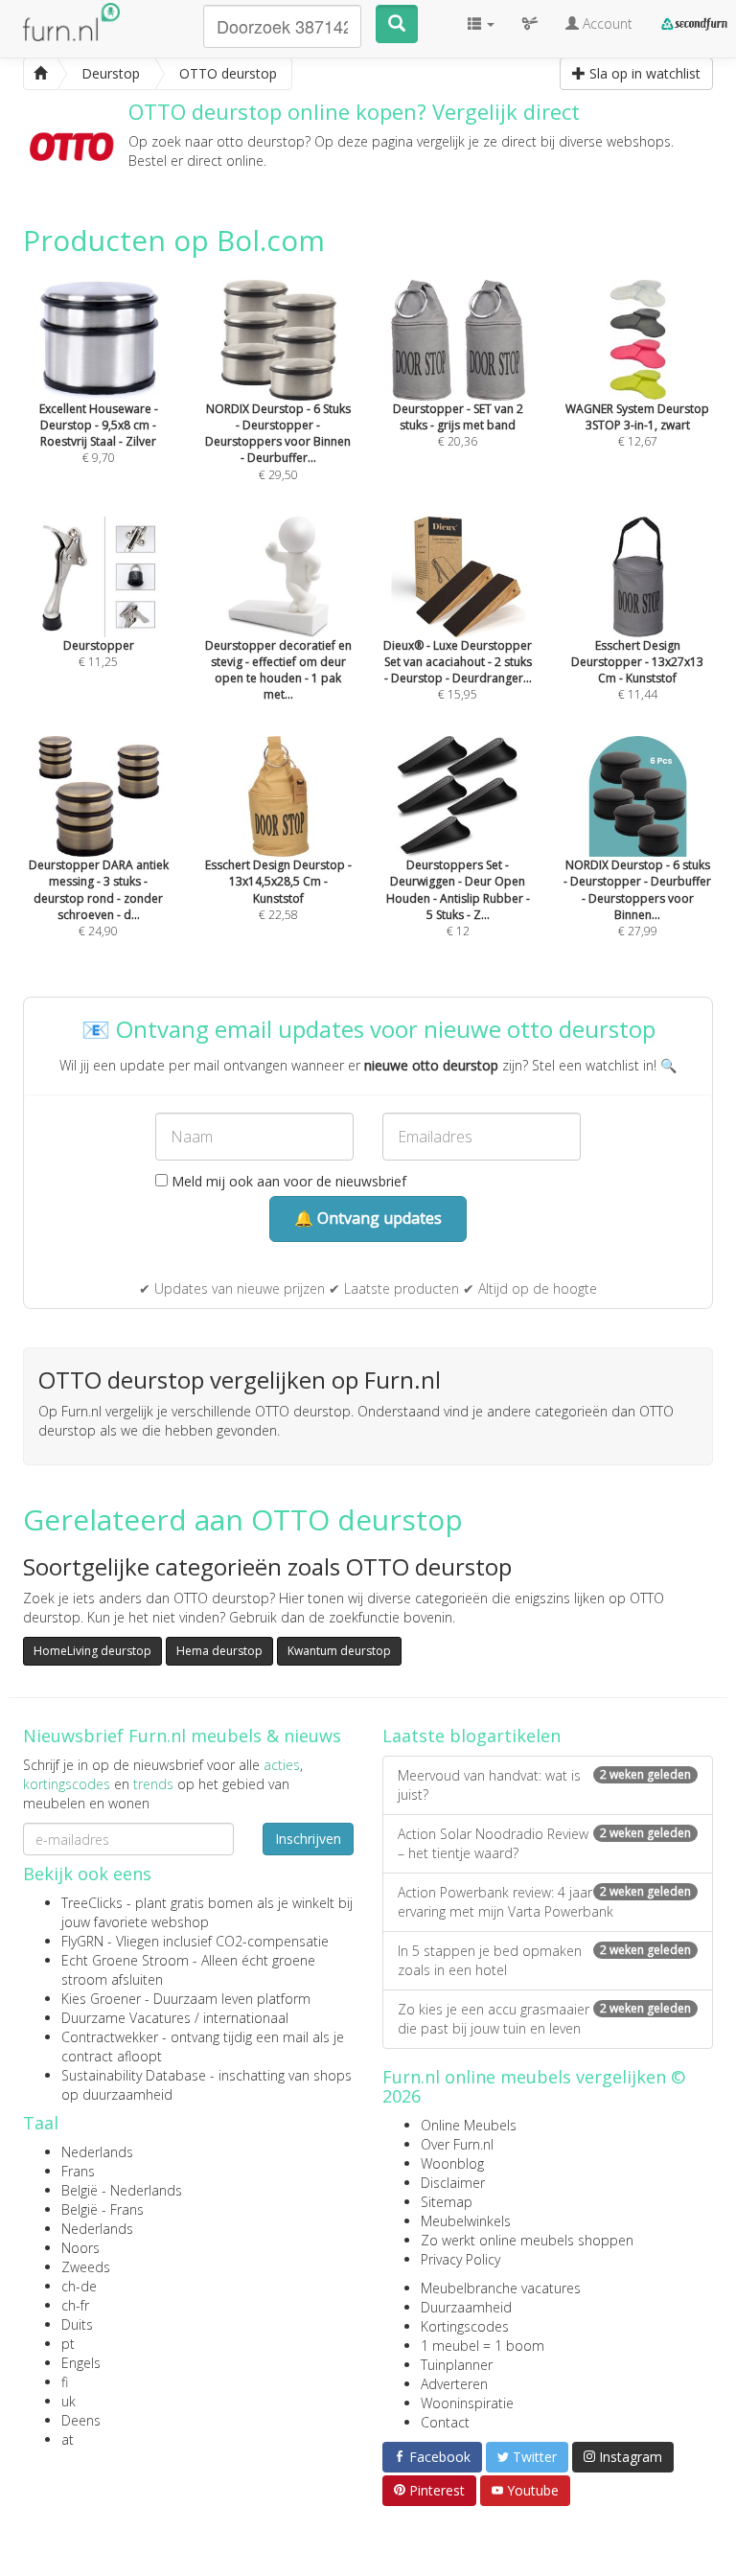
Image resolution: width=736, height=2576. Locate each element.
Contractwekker (110, 2037)
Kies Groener (101, 1999)
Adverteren (454, 2384)
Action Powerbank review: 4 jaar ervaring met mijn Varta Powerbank (544, 1902)
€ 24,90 (99, 897)
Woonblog (452, 2163)
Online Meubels (469, 2125)
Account (606, 23)
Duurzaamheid (466, 2307)
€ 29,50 (278, 441)
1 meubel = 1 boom (483, 2346)
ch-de (79, 2286)
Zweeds (86, 2267)
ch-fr (75, 2305)
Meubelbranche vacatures (501, 2288)
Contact (445, 2422)
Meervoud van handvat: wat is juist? (544, 1785)
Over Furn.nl (457, 2144)
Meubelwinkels (466, 2221)
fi (65, 2382)
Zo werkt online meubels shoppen (527, 2240)
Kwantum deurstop (339, 1651)
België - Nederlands (122, 2190)
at (68, 2439)
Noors (80, 2248)
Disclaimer (453, 2183)
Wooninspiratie (467, 2403)
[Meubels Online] (40, 74)
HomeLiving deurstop (92, 1651)
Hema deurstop (219, 1651)
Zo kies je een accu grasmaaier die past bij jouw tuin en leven (544, 2019)
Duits (77, 2324)
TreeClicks (92, 1903)
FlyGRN (82, 1941)
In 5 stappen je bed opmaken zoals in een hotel (544, 1960)
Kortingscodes (465, 2326)
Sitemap (447, 2202)
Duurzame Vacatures (126, 2018)
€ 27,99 (637, 897)
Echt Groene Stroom (125, 1960)
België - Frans (103, 2209)
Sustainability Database (134, 2075)
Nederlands (97, 2152)
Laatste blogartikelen (471, 1736)
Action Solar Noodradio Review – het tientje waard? (544, 1843)
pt (68, 2344)
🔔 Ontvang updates (368, 1218)
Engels (81, 2363)
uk (69, 2401)
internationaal (246, 2018)
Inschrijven (308, 1839)
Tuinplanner (457, 2365)
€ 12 (458, 897)
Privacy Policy (460, 2259)
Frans (78, 2171)
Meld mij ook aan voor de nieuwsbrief (287, 1181)
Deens (81, 2420)
